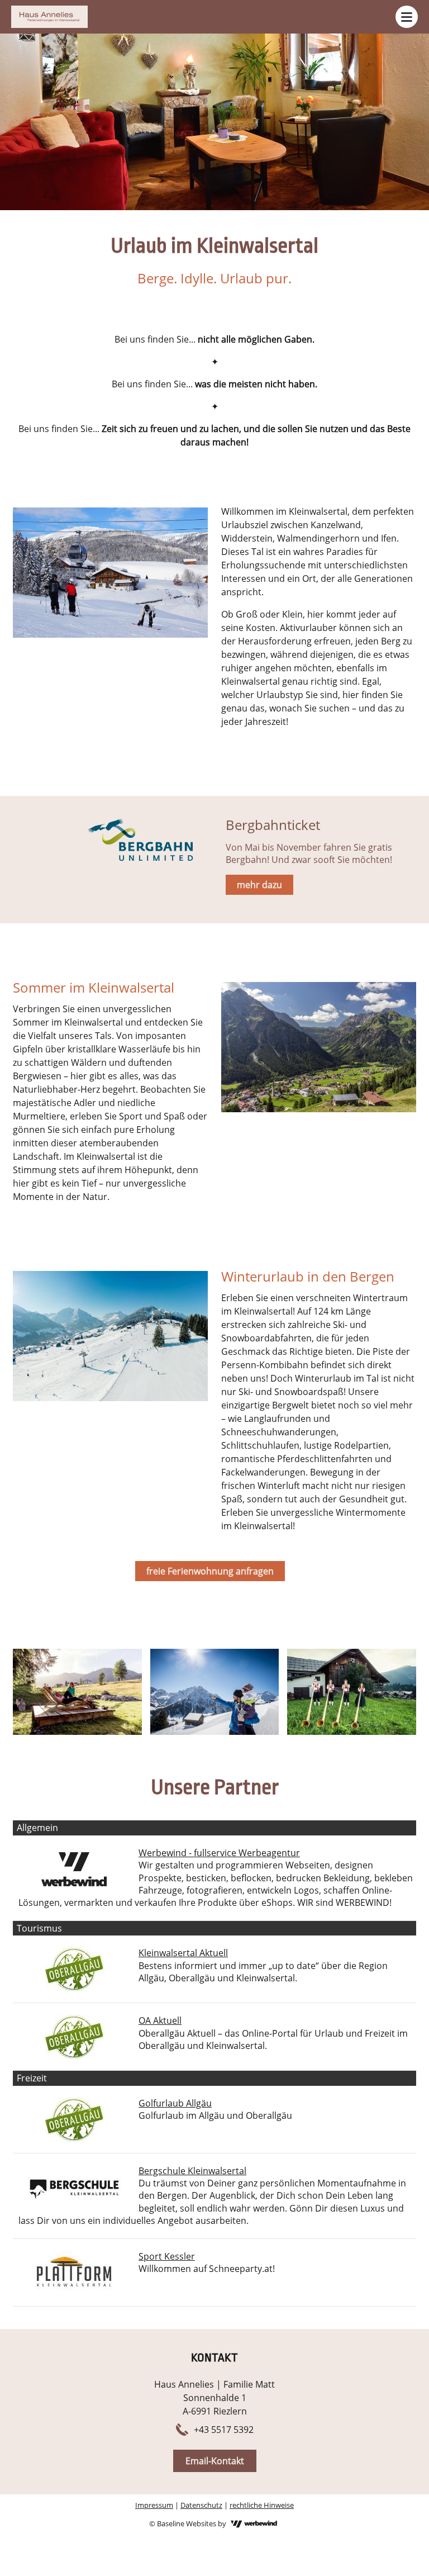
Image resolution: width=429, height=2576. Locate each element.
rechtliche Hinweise (262, 2505)
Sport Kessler (167, 2256)
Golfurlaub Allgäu (175, 2103)
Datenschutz (201, 2505)
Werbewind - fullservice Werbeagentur (219, 1853)
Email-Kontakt (215, 2461)
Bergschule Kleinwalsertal (192, 2171)
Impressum (154, 2505)
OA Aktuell (160, 2020)
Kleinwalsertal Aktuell (183, 1953)
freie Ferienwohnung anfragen (210, 1571)
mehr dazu (259, 885)
